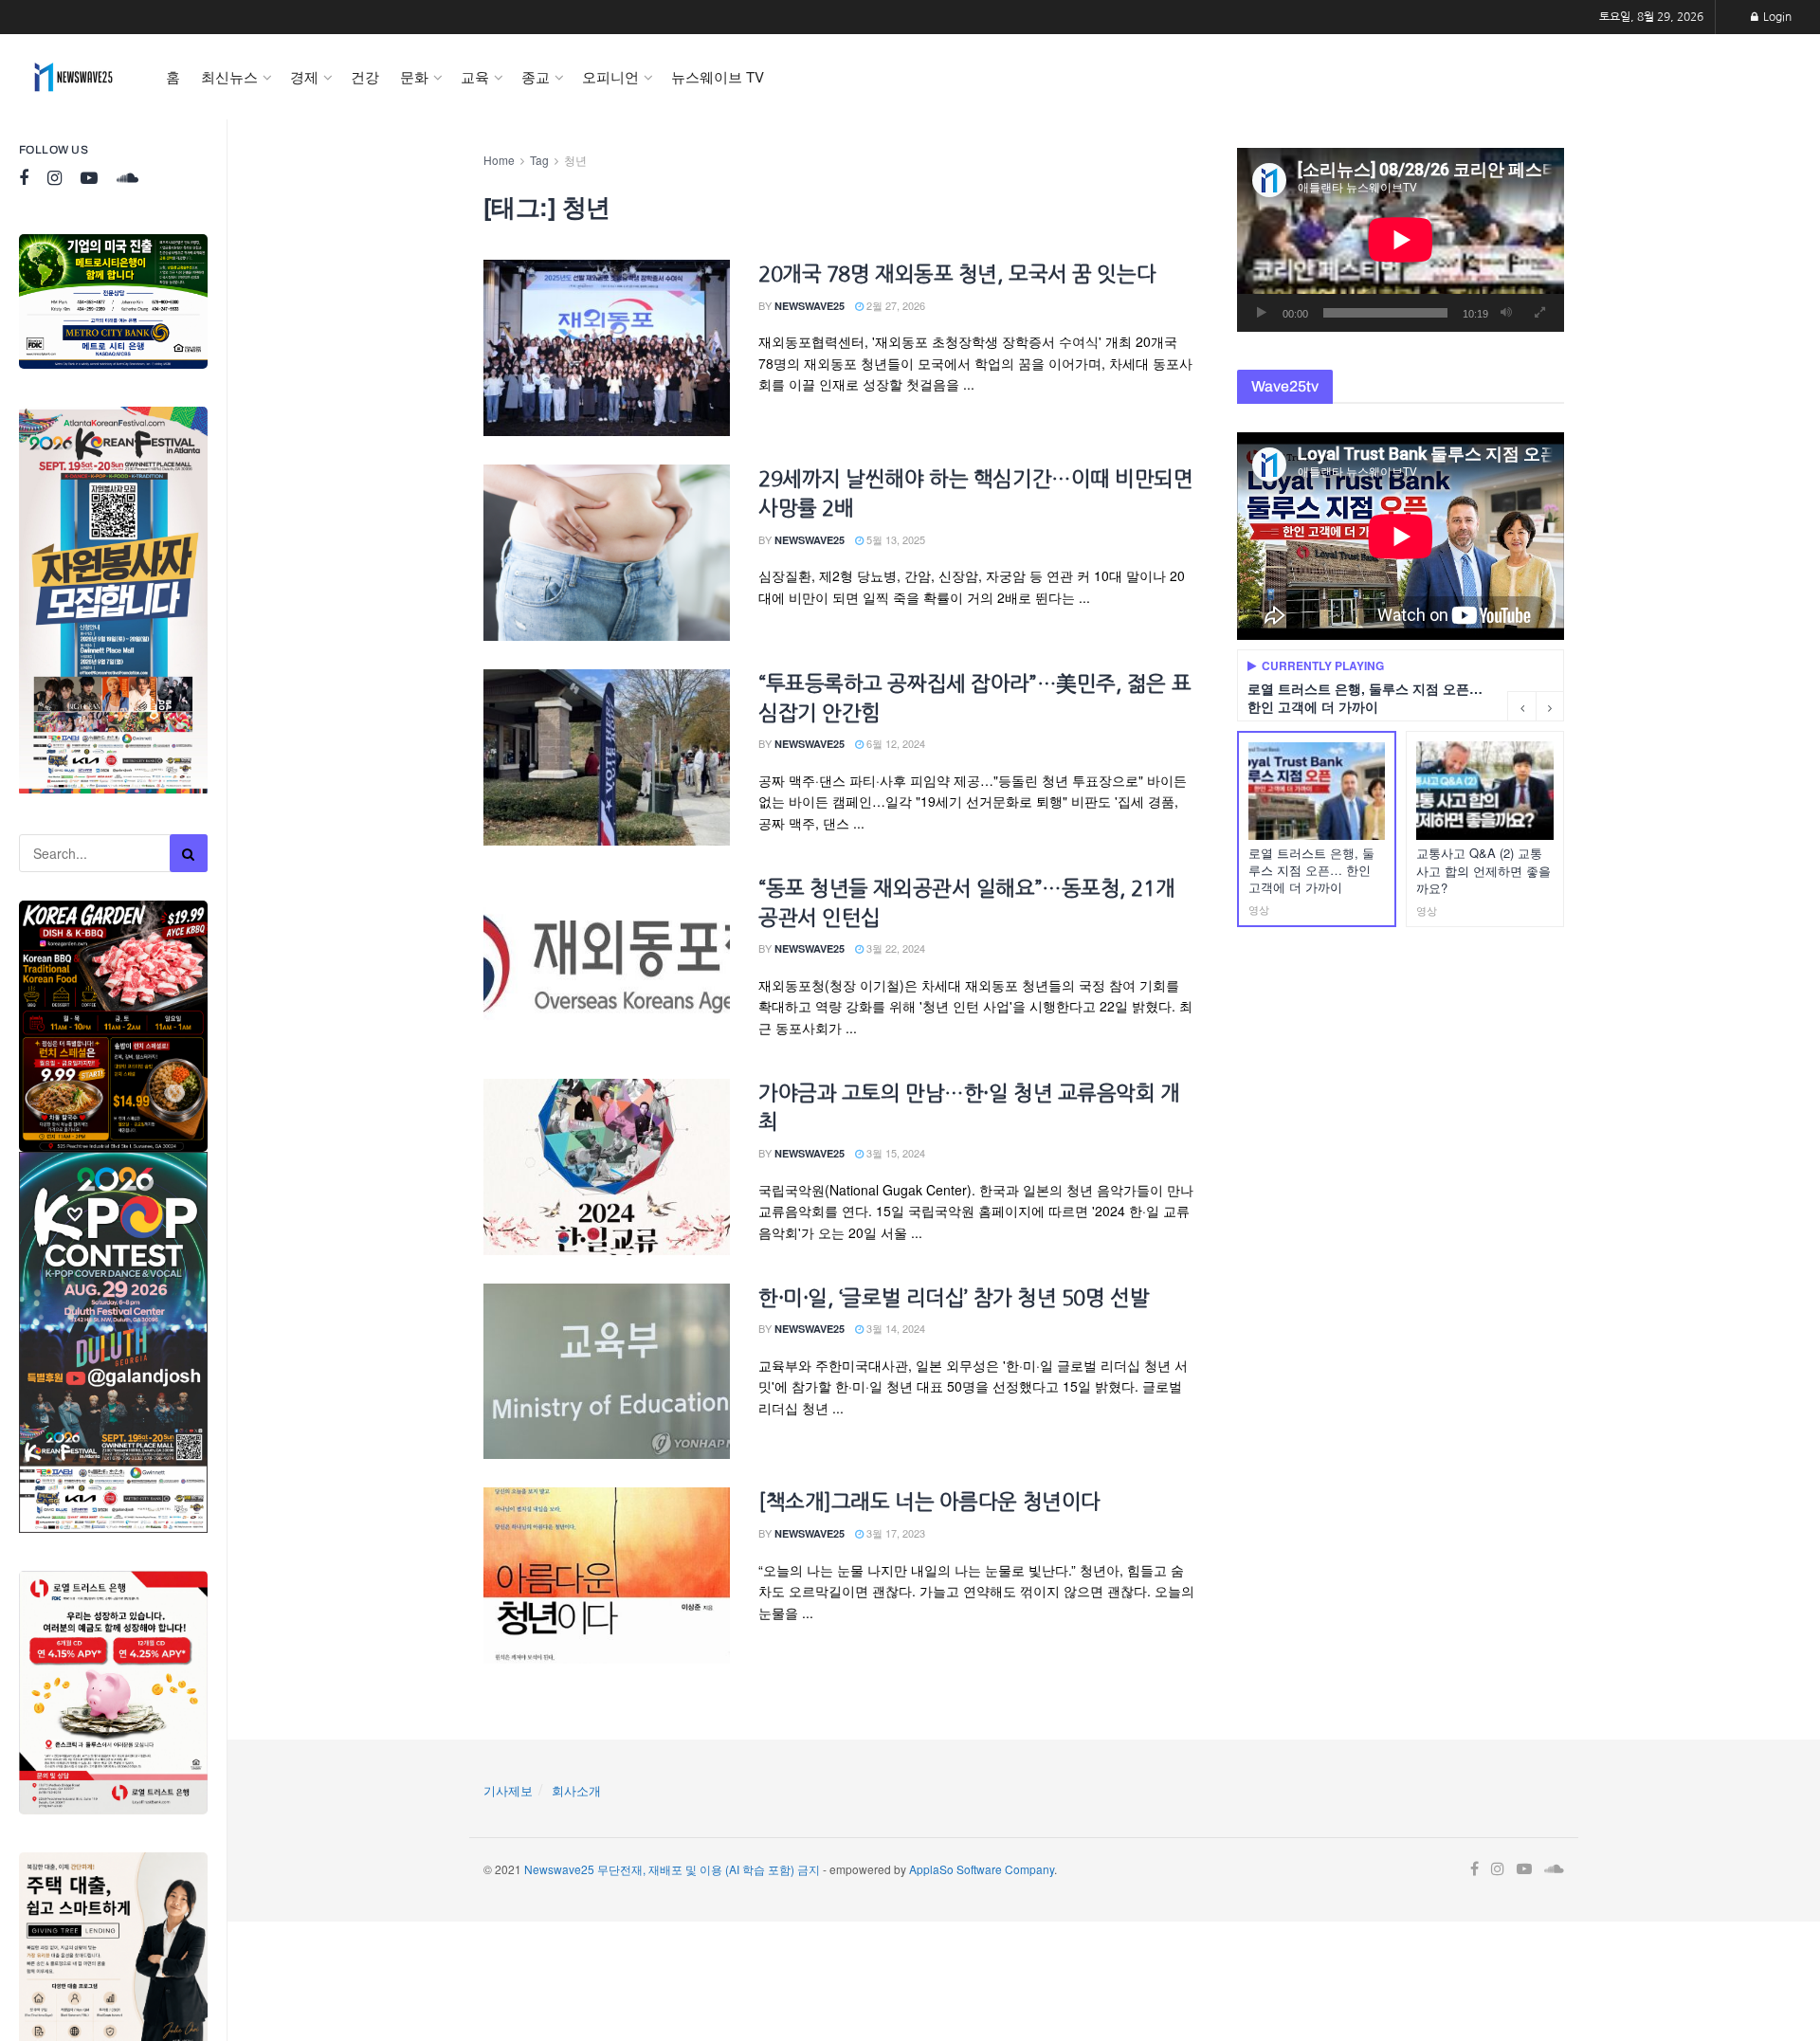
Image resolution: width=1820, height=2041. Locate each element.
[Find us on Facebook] (24, 179)
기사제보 (508, 1790)
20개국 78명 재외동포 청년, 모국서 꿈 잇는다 (957, 274)
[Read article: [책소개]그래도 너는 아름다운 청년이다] (607, 1576)
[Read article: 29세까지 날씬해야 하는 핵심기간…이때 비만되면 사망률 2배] (607, 553)
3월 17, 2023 (894, 1533)
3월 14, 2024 (894, 1328)
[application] (1401, 240)
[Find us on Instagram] (55, 179)
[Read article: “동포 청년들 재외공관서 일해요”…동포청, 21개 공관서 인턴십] (607, 962)
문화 (414, 76)
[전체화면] (1539, 313)
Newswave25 (810, 306)
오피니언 (610, 76)
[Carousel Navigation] (1536, 706)
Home (499, 160)
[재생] (1262, 313)
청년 (575, 160)
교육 (475, 76)
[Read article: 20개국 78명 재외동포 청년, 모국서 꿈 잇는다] (607, 348)
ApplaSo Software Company (982, 1869)
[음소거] (1506, 313)
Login (1776, 17)
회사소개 (576, 1790)
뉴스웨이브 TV (718, 76)
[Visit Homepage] (73, 77)
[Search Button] (189, 853)
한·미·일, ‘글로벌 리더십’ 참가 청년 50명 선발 (954, 1298)
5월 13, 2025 (894, 539)
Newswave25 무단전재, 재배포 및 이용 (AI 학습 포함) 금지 (672, 1869)
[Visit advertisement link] (113, 301)
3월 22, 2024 (894, 948)
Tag (539, 160)
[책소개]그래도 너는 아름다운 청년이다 (929, 1502)
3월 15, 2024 (894, 1153)
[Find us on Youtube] (89, 179)
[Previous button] (1521, 706)
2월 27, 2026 (894, 305)
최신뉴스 (229, 76)
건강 (365, 76)
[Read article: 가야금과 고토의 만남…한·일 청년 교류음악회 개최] (607, 1167)
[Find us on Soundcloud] (127, 179)
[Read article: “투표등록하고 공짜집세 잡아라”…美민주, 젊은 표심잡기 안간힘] (607, 757)
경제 (304, 76)
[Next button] (1550, 706)
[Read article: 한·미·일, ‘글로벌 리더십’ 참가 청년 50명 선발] (607, 1372)
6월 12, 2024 (894, 743)
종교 (536, 76)
